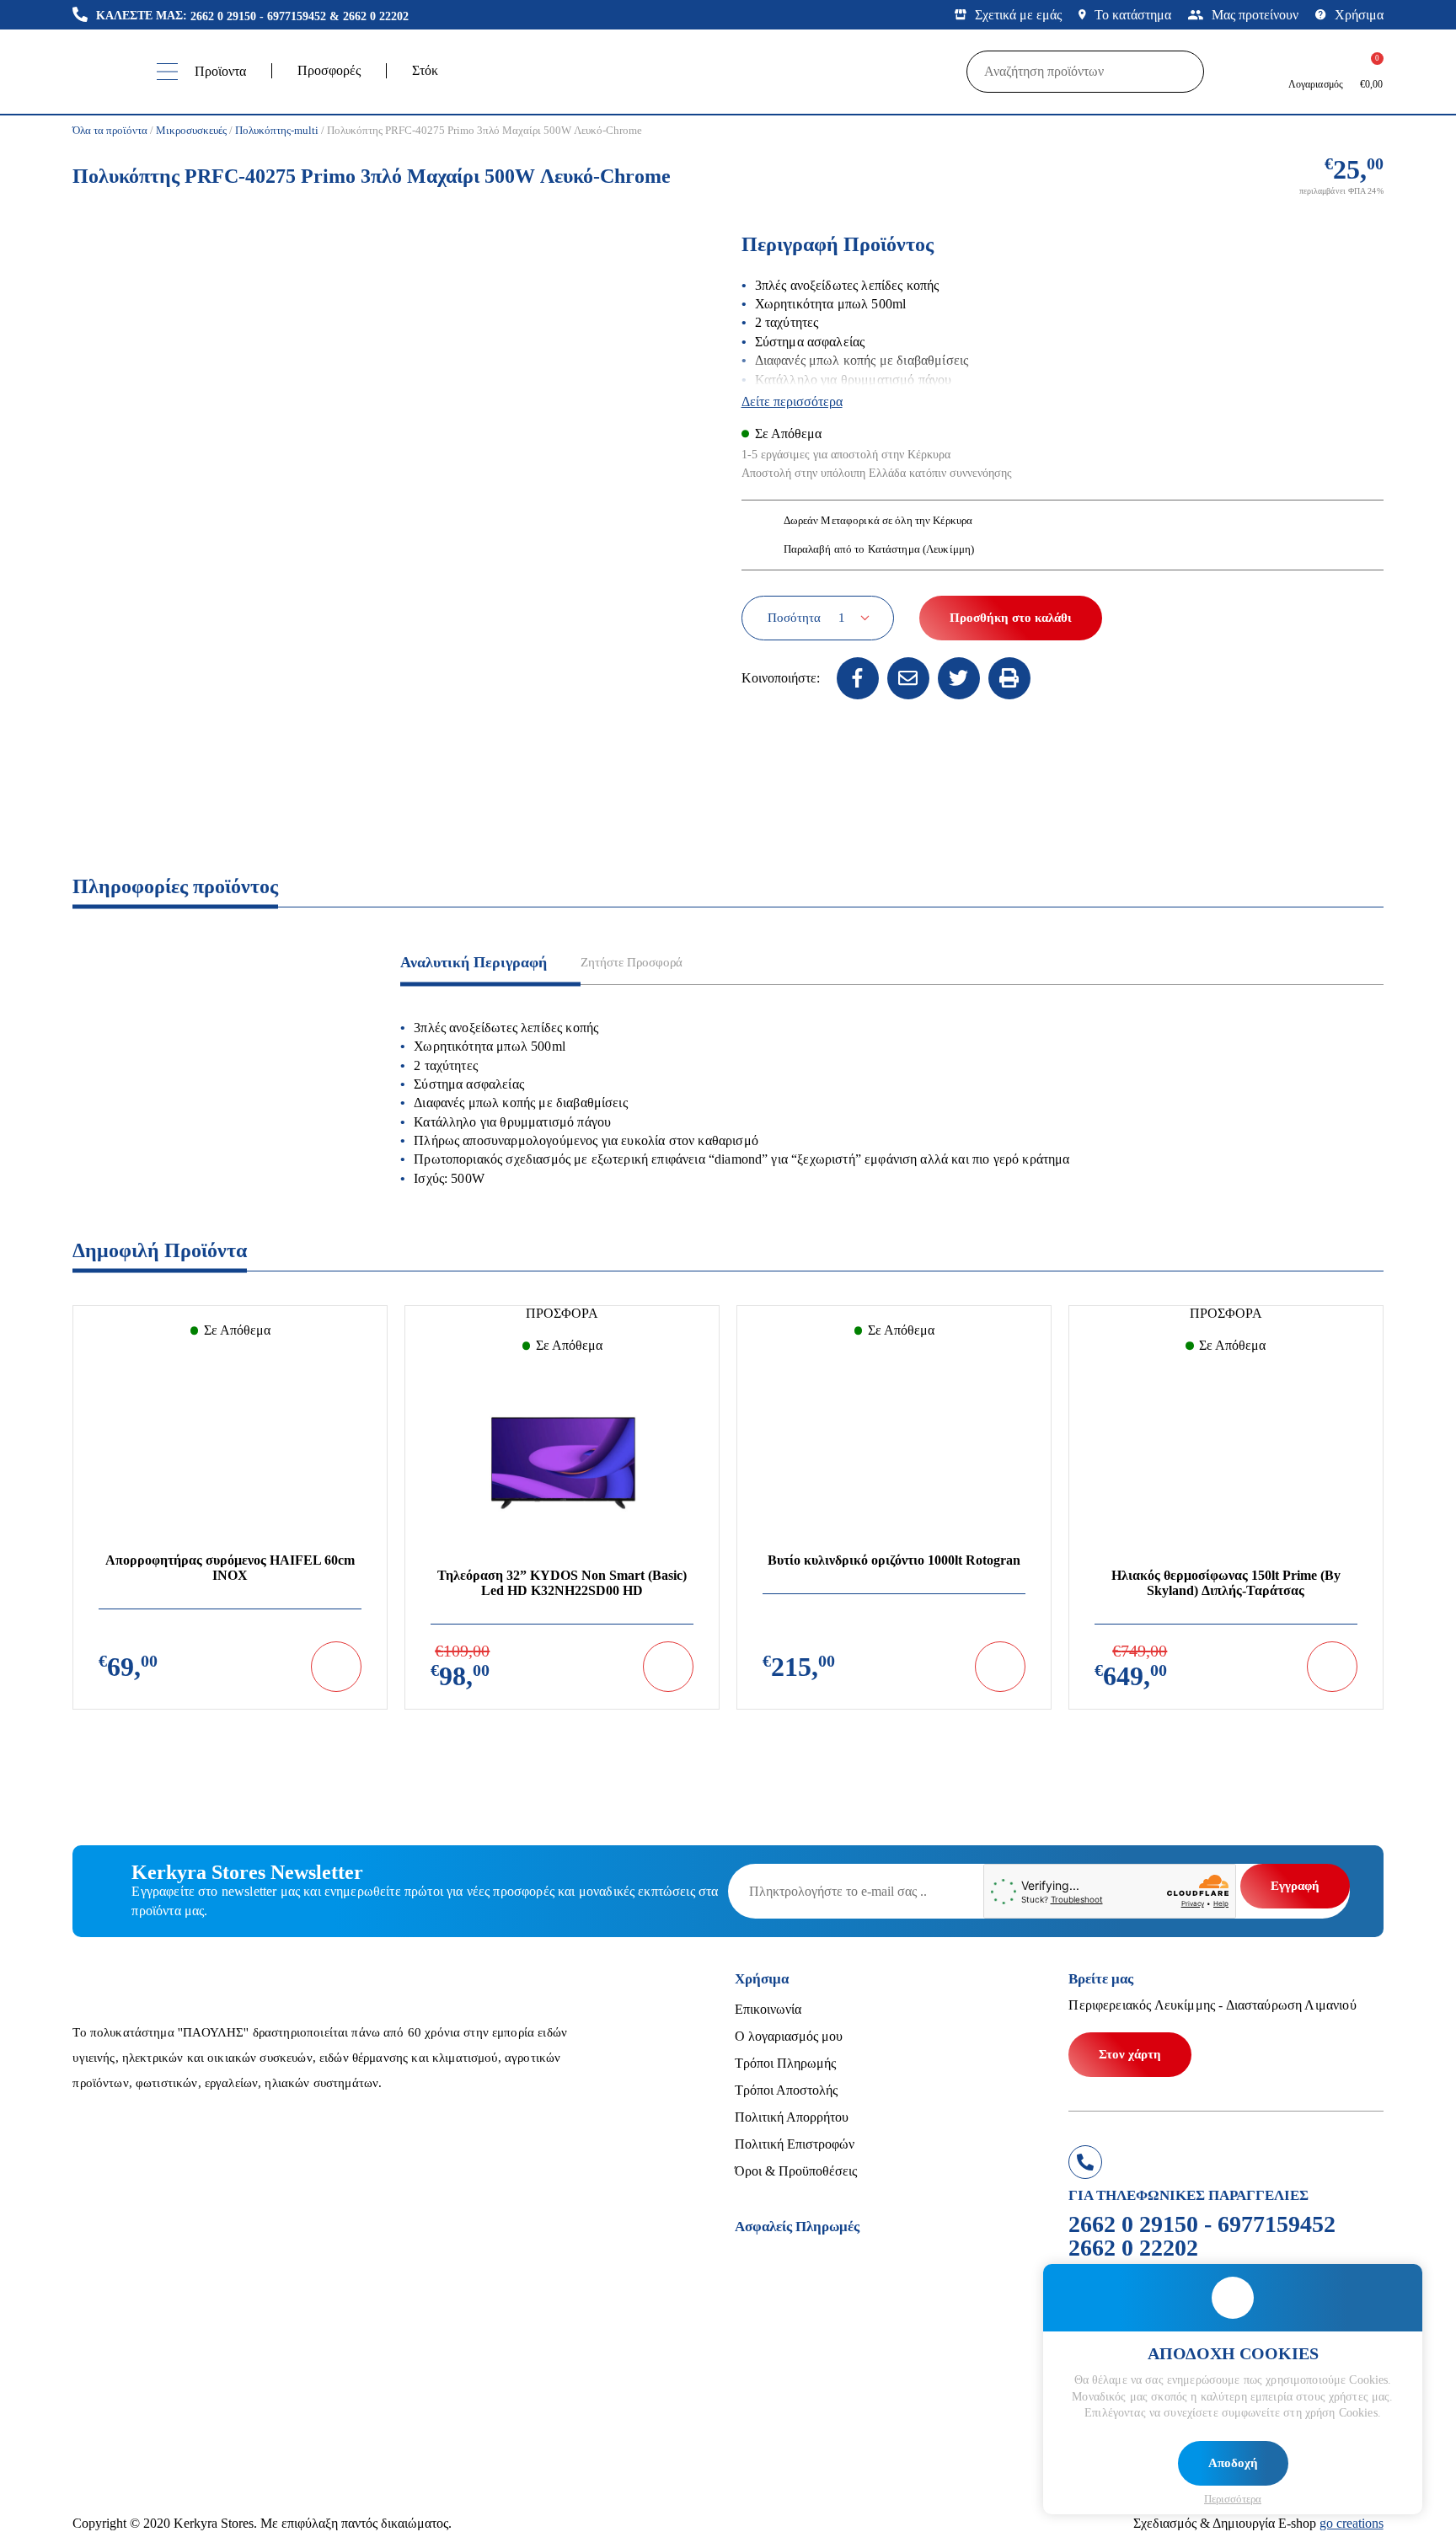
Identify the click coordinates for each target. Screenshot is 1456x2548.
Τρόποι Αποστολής (786, 2090)
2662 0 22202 (376, 16)
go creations (1352, 2523)
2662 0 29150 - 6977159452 (258, 16)
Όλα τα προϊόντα (110, 130)
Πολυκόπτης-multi (277, 130)
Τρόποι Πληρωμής (785, 2063)
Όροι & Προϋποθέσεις (796, 2171)
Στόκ (425, 70)
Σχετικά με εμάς (1018, 15)
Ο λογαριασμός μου (789, 2036)
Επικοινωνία (768, 2009)
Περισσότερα (1233, 2499)
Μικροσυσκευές (191, 130)
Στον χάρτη (1130, 2054)
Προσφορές (329, 70)
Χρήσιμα (1359, 15)
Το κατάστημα (1133, 15)
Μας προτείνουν (1255, 15)
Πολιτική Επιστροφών (795, 2144)
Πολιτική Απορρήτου (792, 2117)
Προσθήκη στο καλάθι (1011, 618)
